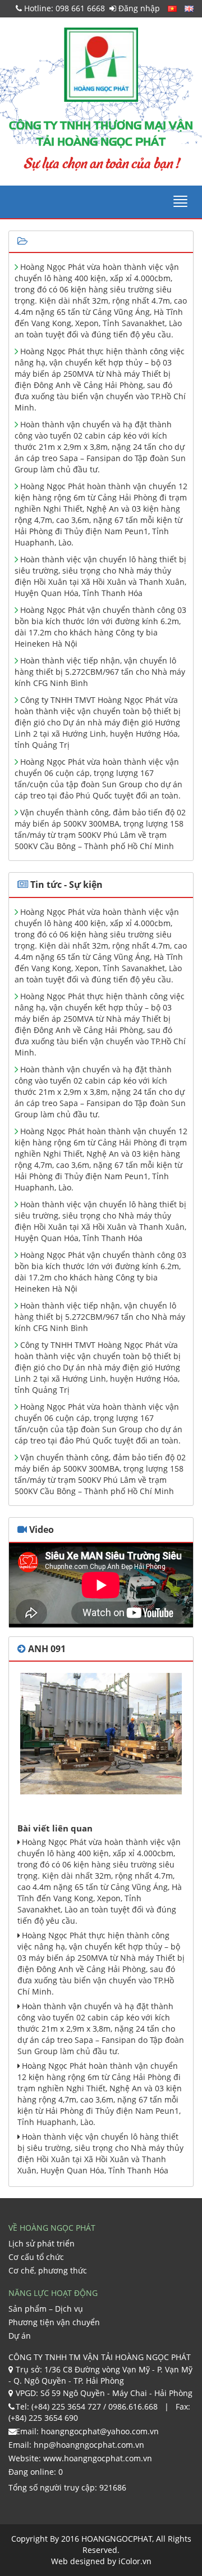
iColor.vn (135, 2561)
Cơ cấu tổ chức (36, 2257)
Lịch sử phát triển (42, 2243)
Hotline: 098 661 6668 (63, 8)
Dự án (20, 2336)
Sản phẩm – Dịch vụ (46, 2309)
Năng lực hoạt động (53, 2293)
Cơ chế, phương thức (48, 2270)
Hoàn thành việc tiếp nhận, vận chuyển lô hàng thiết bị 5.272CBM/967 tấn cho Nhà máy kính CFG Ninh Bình (100, 672)
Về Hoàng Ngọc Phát (52, 2228)
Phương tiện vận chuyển (54, 2322)
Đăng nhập (138, 8)
